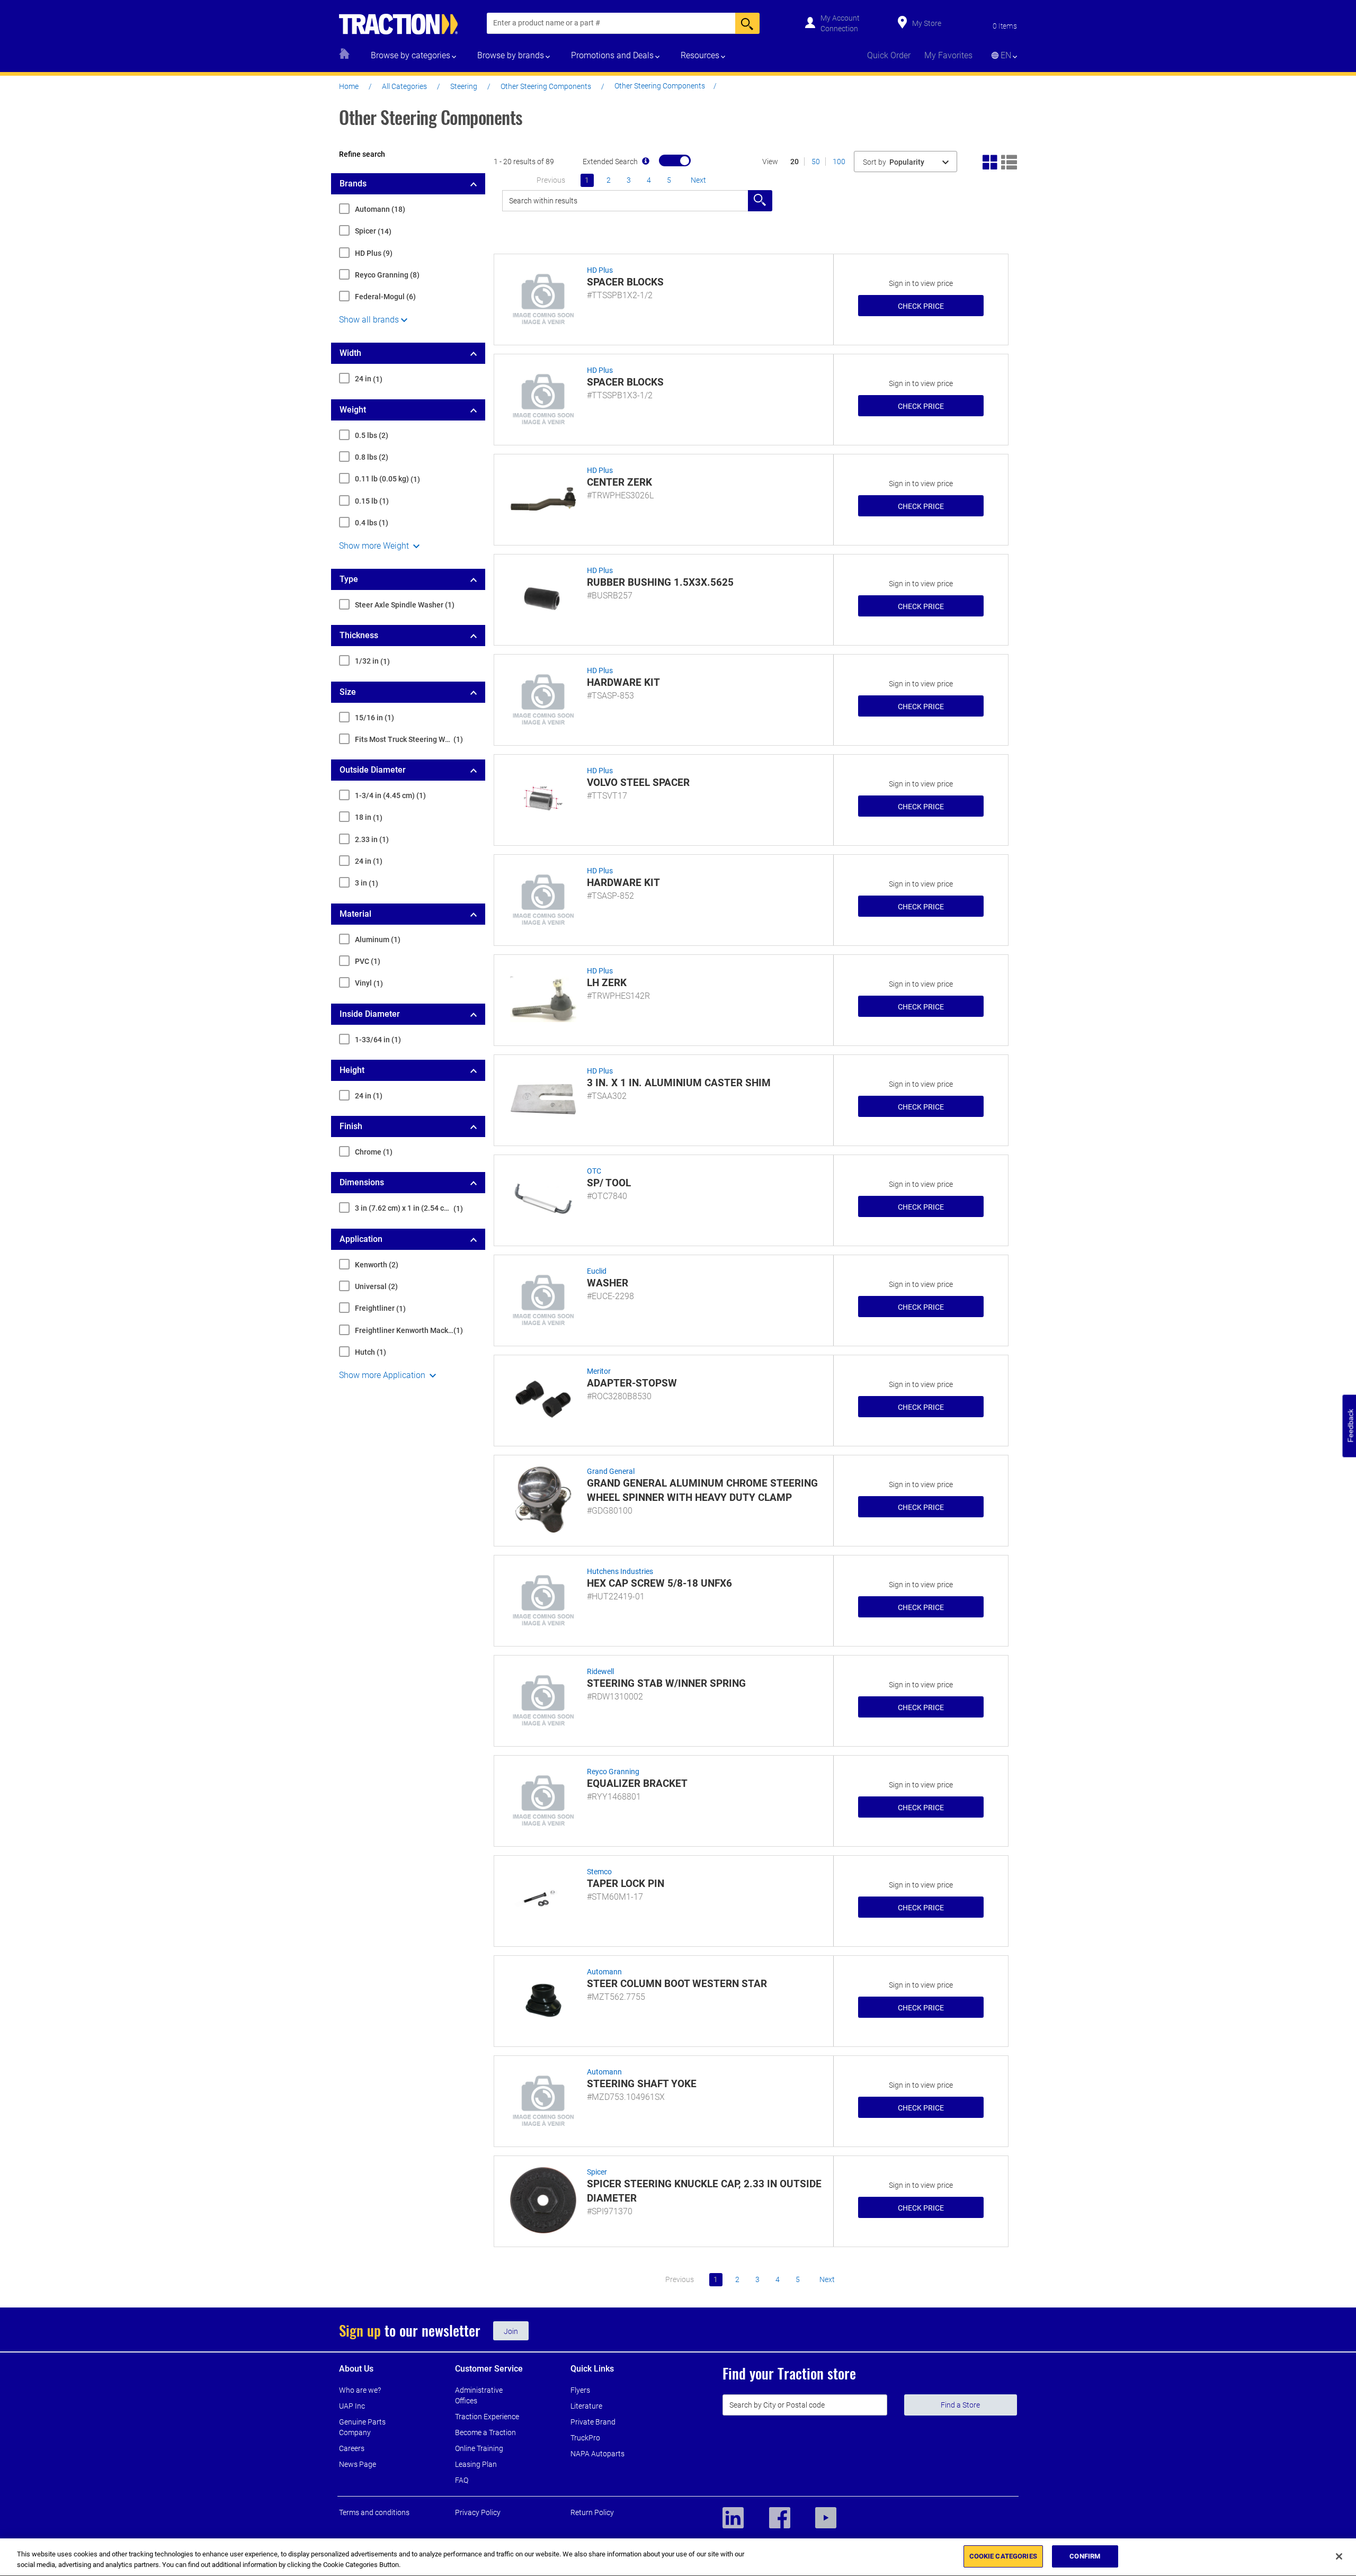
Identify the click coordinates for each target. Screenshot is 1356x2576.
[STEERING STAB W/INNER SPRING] (543, 1699)
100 (839, 162)
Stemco (599, 1872)
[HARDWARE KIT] (543, 698)
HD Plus (600, 270)
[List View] (1009, 161)
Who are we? (360, 2390)
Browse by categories (411, 55)
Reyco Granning (613, 1772)
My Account (840, 18)
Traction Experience (487, 2417)
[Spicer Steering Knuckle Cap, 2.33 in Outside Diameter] (543, 2199)
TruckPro (585, 2438)
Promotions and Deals (612, 55)
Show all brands (369, 320)
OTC (594, 1171)
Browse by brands (511, 55)
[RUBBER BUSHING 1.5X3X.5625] (543, 598)
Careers (352, 2448)
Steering (464, 86)
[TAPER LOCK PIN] (543, 1899)
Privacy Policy (478, 2512)
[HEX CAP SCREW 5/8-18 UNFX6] (543, 1599)
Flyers (580, 2390)
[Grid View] (991, 161)
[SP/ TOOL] (543, 1198)
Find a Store (960, 2405)
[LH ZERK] (543, 998)
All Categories (404, 86)
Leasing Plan (476, 2464)
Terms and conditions (374, 2512)
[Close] (1339, 2556)
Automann (604, 1972)
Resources (700, 55)
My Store (927, 23)
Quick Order (889, 55)
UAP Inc (352, 2406)
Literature (586, 2406)
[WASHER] (543, 1299)
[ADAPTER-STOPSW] (543, 1399)
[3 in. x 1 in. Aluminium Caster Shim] (543, 1098)
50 (816, 162)
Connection (839, 29)
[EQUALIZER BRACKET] (543, 1799)
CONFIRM (1085, 2556)
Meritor (599, 1371)
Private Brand (593, 2422)
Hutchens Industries (620, 1571)
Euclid (597, 1271)
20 (795, 162)
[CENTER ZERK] (543, 498)
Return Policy (592, 2512)
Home (349, 86)
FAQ (462, 2480)
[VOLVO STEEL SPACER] (543, 798)
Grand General (611, 1471)
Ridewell (600, 1671)
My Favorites (948, 55)
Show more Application (383, 1375)
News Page (358, 2464)
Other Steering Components (546, 86)
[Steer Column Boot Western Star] (543, 1999)
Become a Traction (485, 2432)
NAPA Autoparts (597, 2454)
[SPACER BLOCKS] (543, 298)
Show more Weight (375, 546)
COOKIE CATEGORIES (1003, 2556)
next (698, 180)
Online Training (479, 2448)
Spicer (597, 2172)
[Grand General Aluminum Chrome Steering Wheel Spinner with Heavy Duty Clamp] (543, 1499)
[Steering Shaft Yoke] (543, 2099)
